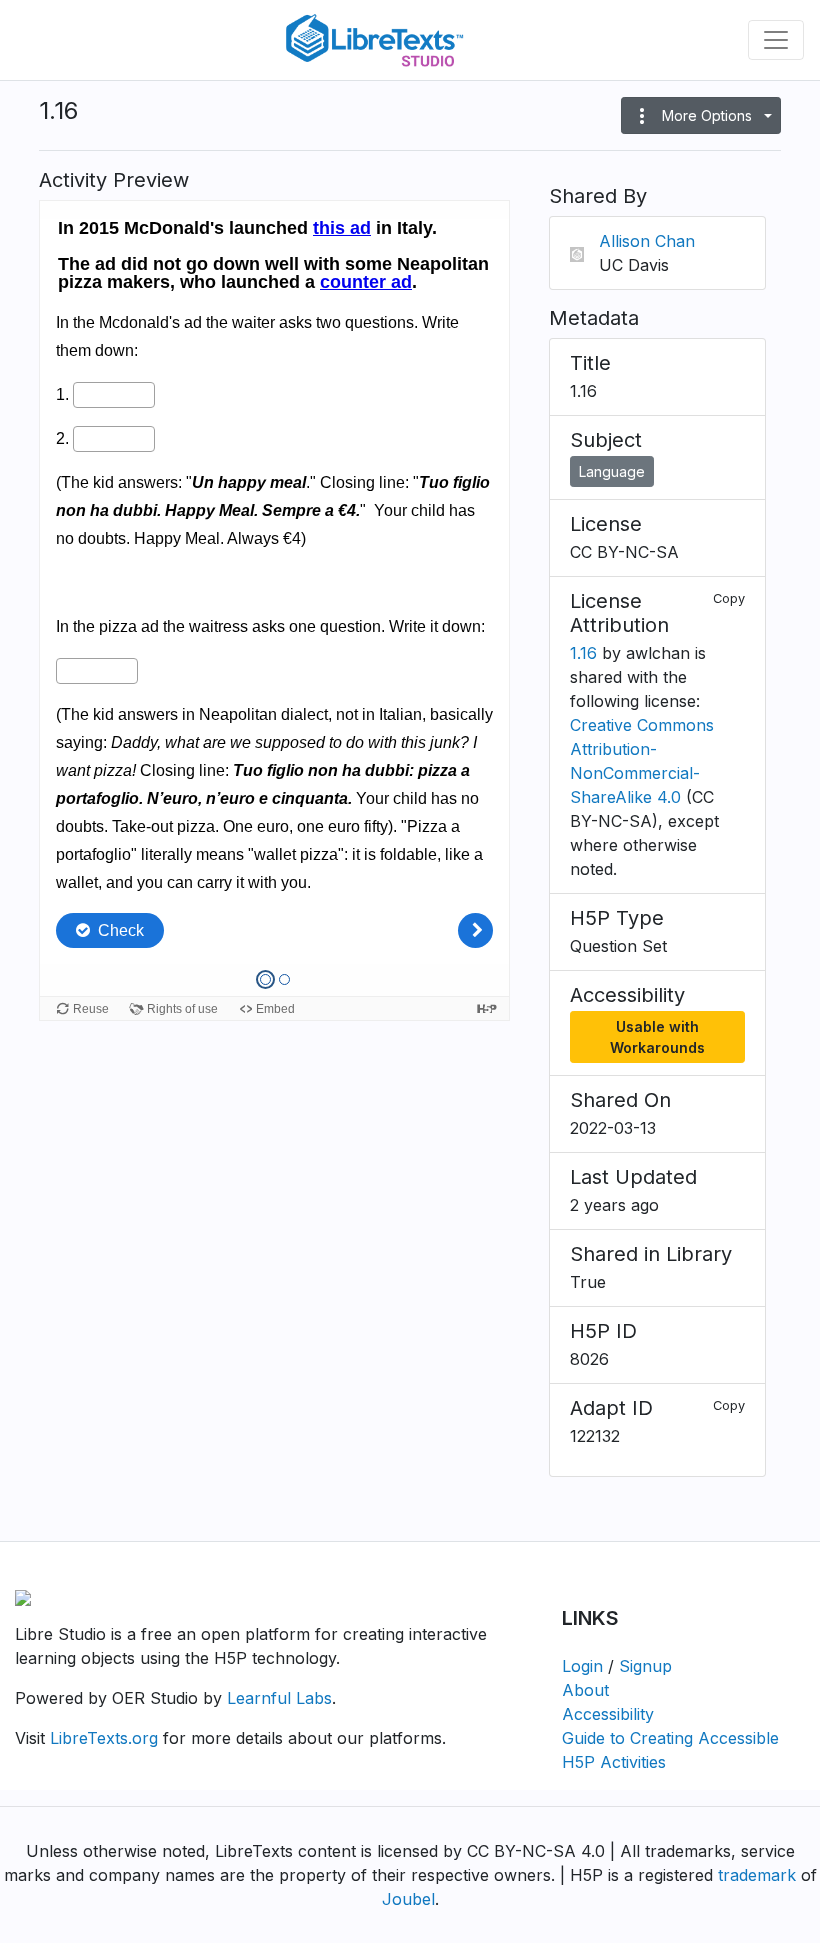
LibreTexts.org (104, 1738)
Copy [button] (729, 598)
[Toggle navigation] (776, 40)
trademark (757, 1875)
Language (612, 471)
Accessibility (608, 1714)
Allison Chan (647, 241)
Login (582, 1666)
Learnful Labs (279, 1698)
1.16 (583, 653)
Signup (645, 1666)
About (585, 1690)
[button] (701, 115)
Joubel (408, 1899)
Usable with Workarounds (657, 1037)
